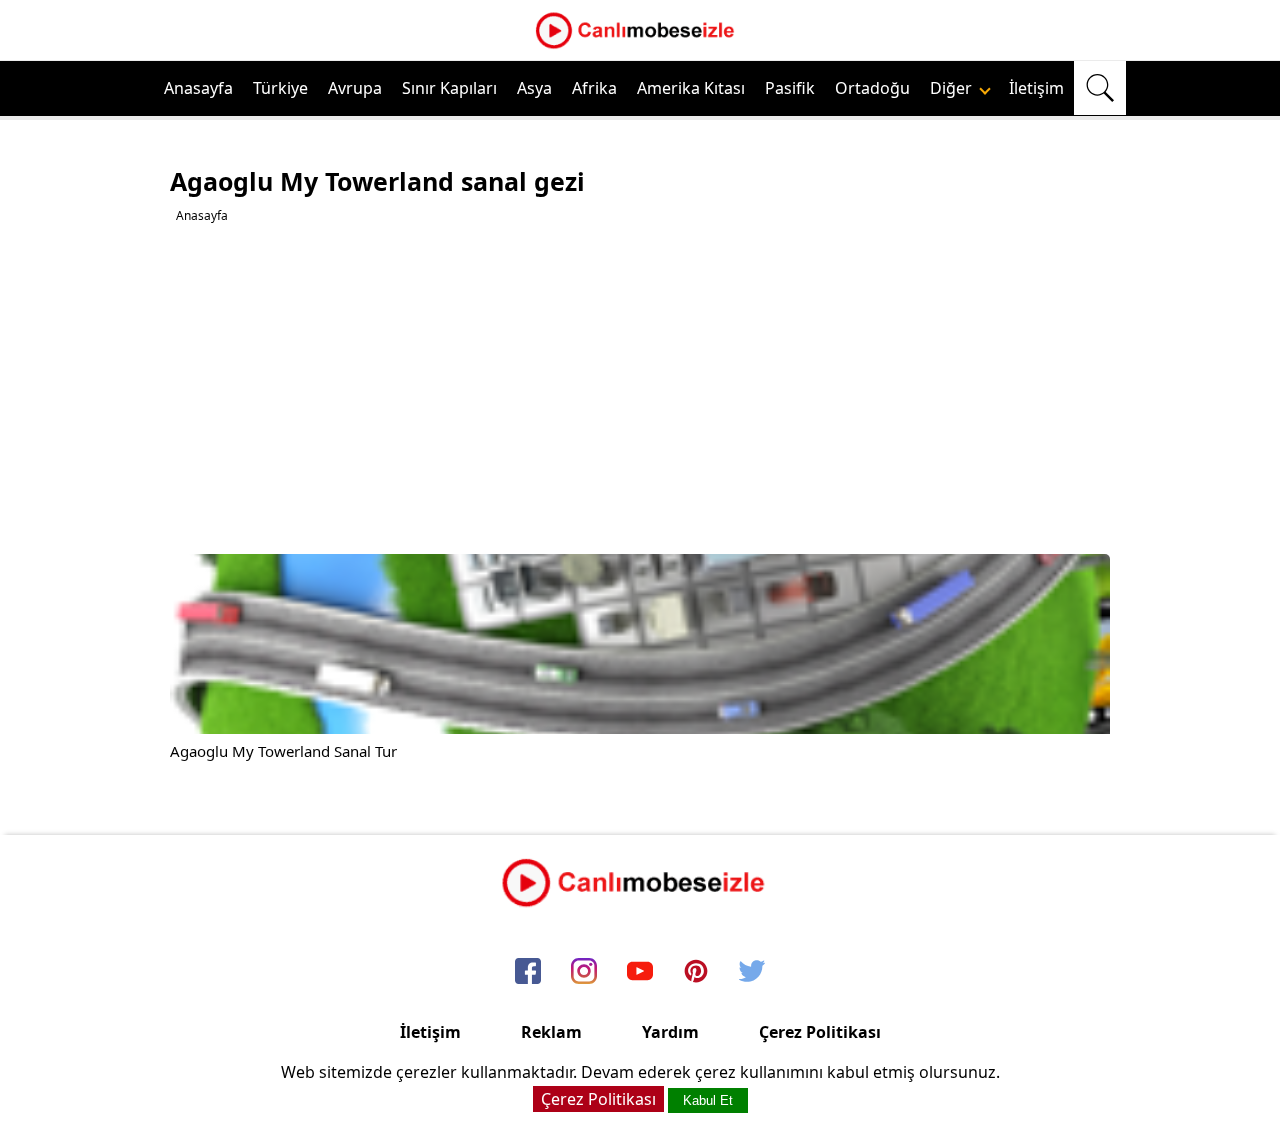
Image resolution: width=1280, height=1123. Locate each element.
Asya (534, 88)
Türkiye (280, 88)
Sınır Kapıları (449, 88)
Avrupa (355, 88)
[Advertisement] (642, 389)
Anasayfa (198, 88)
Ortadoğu (872, 88)
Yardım (670, 1032)
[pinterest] (696, 972)
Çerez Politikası (820, 1032)
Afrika (594, 88)
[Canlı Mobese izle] (640, 46)
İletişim (1036, 88)
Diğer (953, 88)
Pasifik (790, 88)
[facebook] (528, 972)
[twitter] (752, 972)
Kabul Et (708, 1100)
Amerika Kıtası (691, 88)
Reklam (551, 1032)
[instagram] (584, 972)
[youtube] (640, 972)
